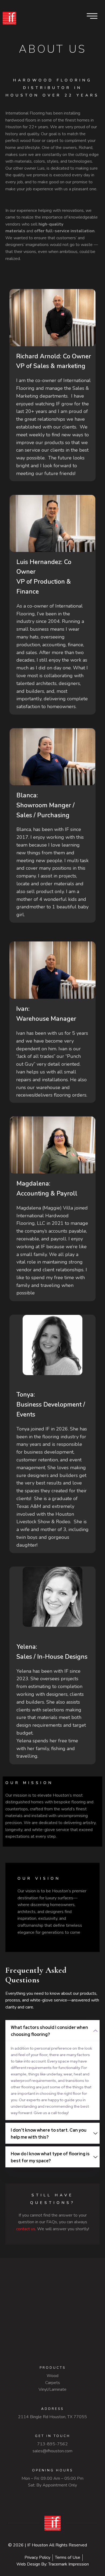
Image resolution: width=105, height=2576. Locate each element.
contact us (26, 2229)
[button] (52, 2031)
